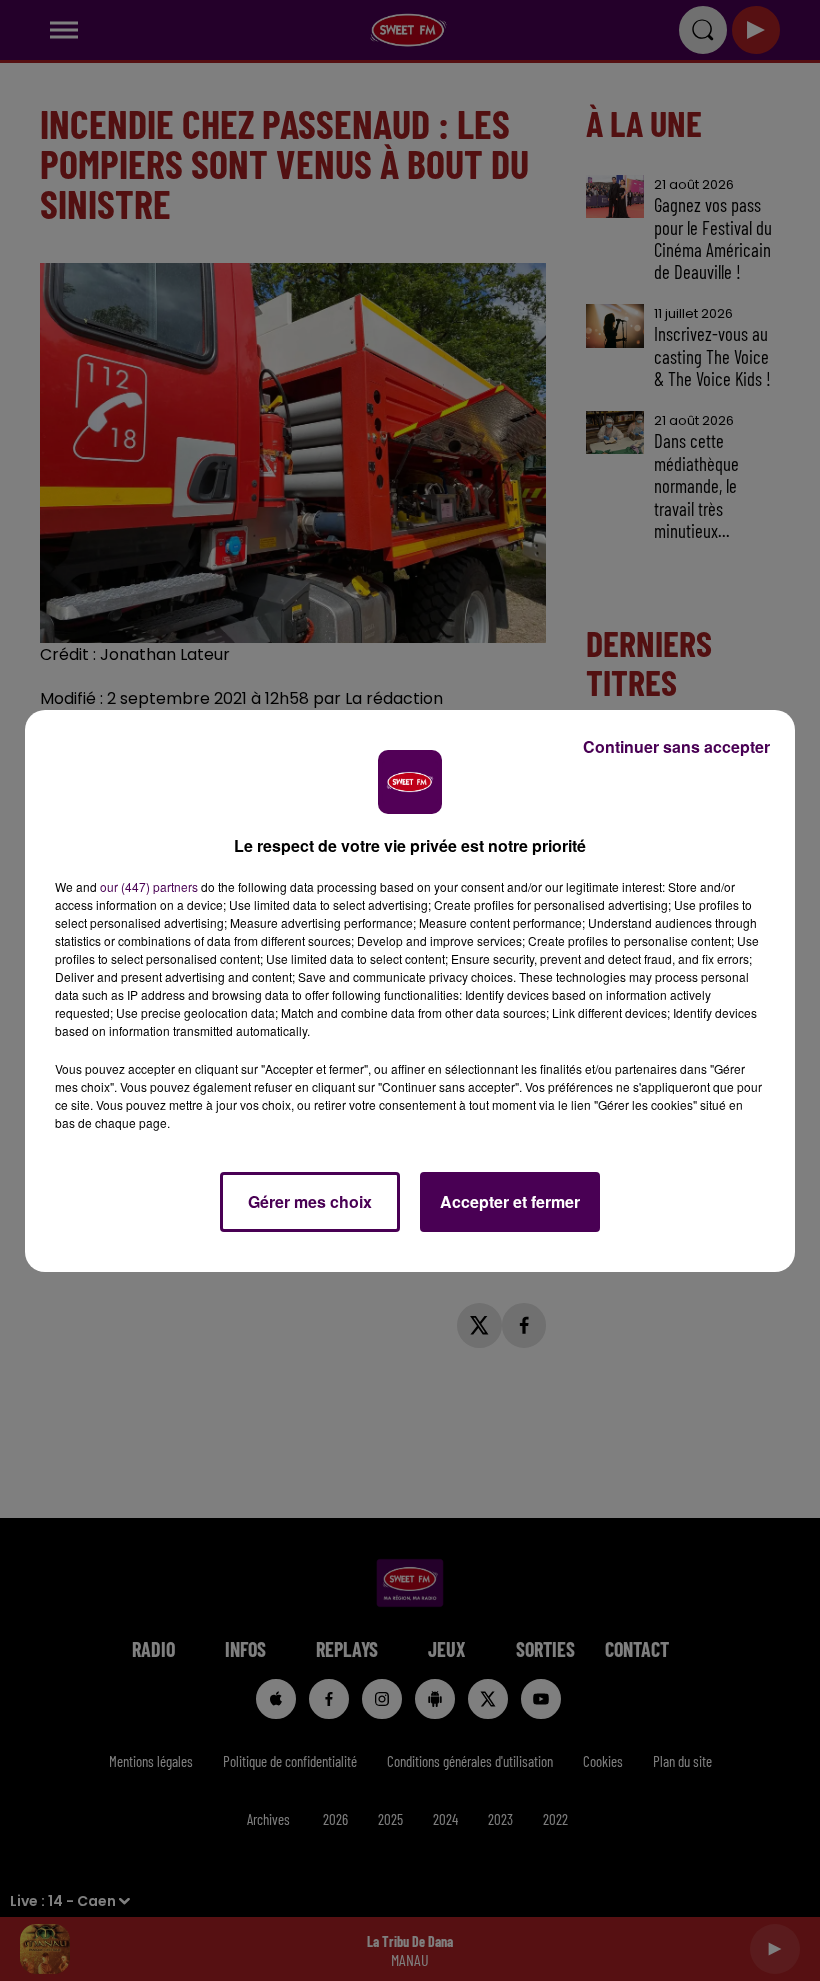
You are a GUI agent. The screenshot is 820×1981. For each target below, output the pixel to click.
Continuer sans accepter (676, 746)
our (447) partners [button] (149, 886)
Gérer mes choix (310, 1201)
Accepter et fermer (510, 1201)
